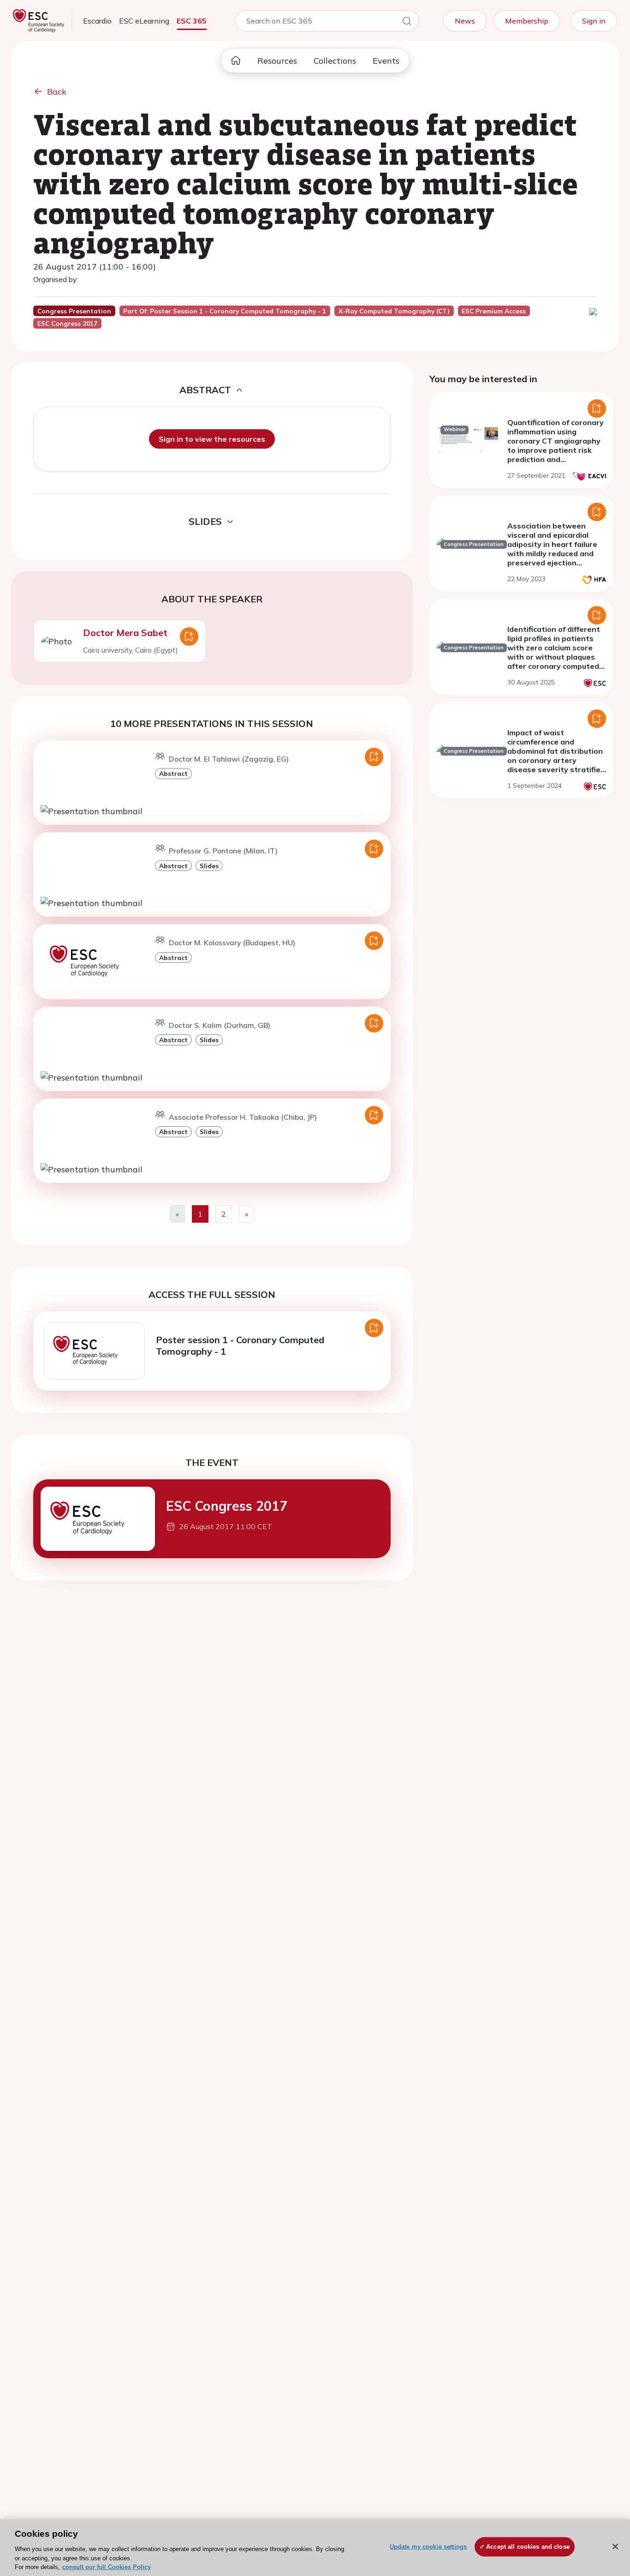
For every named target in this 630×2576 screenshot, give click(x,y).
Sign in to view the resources (212, 439)
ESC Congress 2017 (227, 1506)
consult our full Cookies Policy (107, 2567)
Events (386, 61)
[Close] (615, 2546)
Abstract (173, 773)
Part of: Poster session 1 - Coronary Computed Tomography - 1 (225, 311)
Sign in (594, 21)
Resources (277, 61)
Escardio (97, 21)
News (465, 21)
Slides (209, 866)
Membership (527, 21)
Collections (335, 61)
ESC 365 (192, 21)
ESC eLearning (144, 21)
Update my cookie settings (428, 2547)
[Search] (407, 23)
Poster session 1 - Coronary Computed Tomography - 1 (240, 1345)
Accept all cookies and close (528, 2547)
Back (57, 92)
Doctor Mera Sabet (125, 633)
